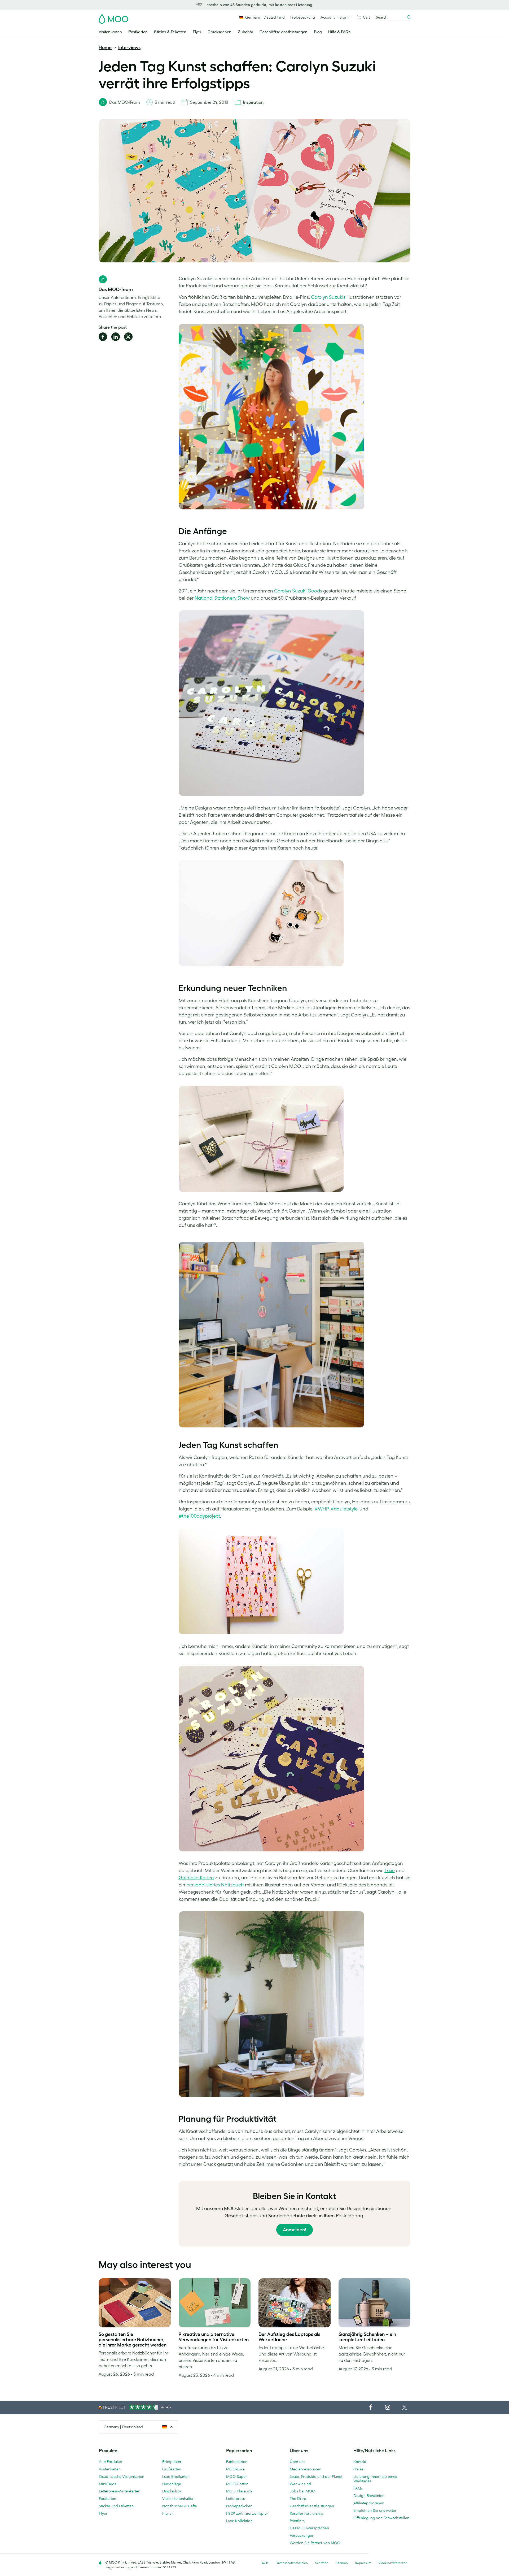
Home (105, 47)
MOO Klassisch (239, 2491)
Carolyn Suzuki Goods (298, 591)
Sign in (346, 17)
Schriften (322, 2563)
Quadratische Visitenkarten (122, 2477)
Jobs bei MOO (302, 2491)
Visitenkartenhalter (178, 2499)
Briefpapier (172, 2462)
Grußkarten (172, 2469)
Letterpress (235, 2499)
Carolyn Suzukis (328, 297)
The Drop (298, 2499)
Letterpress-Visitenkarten (120, 2491)
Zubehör (245, 32)
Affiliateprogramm (369, 2503)
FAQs (358, 2488)
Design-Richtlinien (369, 2496)
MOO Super (236, 2477)
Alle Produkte (110, 2462)
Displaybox (172, 2491)
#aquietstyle (344, 1509)
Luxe (390, 1871)
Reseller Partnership (306, 2513)
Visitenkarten (110, 32)
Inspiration (253, 102)
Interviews (129, 47)
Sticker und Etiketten (116, 2506)
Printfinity (298, 2521)
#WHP (322, 1509)
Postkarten (138, 32)
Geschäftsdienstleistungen (284, 32)
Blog (318, 32)
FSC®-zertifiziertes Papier (247, 2513)
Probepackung (303, 17)
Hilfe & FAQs (339, 32)
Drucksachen (220, 32)
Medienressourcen (306, 2469)
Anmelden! (295, 2230)
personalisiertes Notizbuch (215, 1885)
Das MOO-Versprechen (309, 2528)
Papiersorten (237, 2462)
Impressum (363, 2563)
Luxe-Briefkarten (176, 2477)
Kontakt (360, 2462)
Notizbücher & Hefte (180, 2506)
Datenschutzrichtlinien (292, 2563)
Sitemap (342, 2563)
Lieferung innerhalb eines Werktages (375, 2479)
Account (328, 17)
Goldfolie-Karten (196, 1878)
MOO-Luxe (235, 2469)
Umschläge (172, 2484)
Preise (358, 2469)
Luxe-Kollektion (239, 2521)
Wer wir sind (300, 2484)
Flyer (197, 32)
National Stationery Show (222, 598)
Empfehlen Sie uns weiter (375, 2510)
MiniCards (107, 2484)
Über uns (297, 2462)
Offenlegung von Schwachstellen (381, 2518)
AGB (265, 2563)
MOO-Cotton (237, 2484)
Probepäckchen (239, 2506)
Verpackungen (302, 2535)
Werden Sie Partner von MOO (315, 2543)
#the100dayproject (199, 1516)
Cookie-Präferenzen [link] (393, 2563)
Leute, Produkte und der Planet (316, 2477)
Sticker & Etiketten (170, 32)
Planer (168, 2513)
